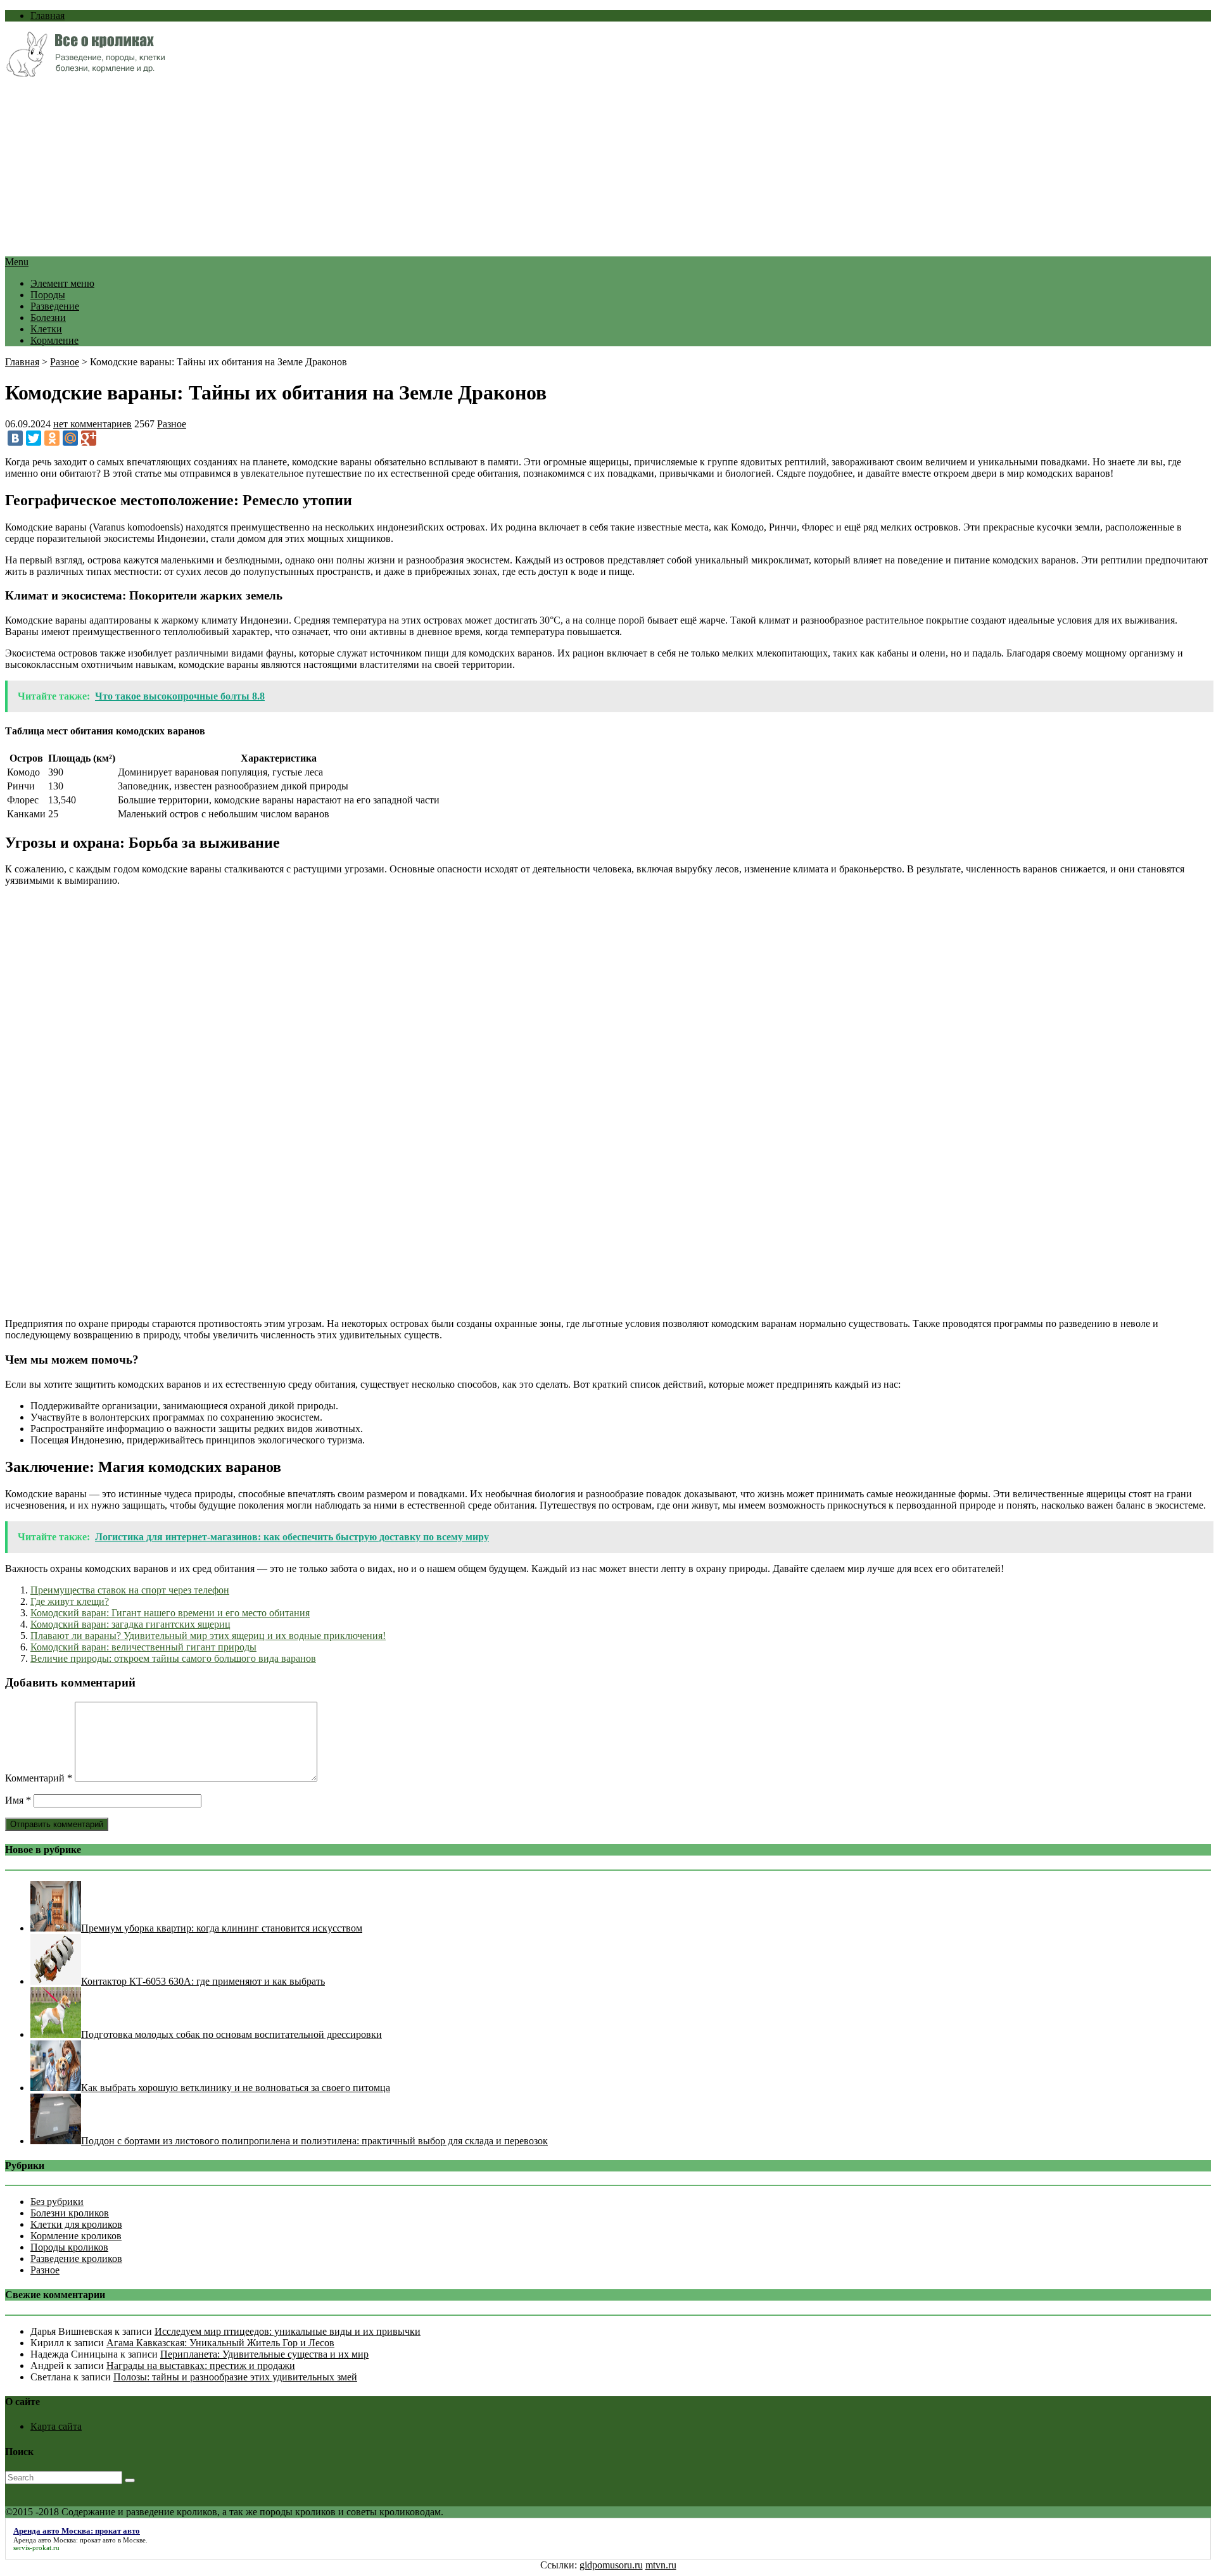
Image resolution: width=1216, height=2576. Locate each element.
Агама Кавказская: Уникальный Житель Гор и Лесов (220, 2343)
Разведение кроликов (76, 2259)
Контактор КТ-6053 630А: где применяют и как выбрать (203, 1981)
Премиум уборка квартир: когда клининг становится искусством (222, 1928)
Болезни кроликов (70, 2213)
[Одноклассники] (52, 438)
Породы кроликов (69, 2247)
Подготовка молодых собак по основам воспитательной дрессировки (231, 2034)
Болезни (48, 317)
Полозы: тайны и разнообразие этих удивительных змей (235, 2377)
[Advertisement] (385, 168)
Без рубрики (57, 2202)
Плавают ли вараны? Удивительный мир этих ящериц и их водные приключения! (208, 1636)
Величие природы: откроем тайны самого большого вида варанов (173, 1658)
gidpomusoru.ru (611, 2565)
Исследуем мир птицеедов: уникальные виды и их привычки (288, 2331)
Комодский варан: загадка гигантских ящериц (130, 1624)
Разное (65, 362)
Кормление (54, 340)
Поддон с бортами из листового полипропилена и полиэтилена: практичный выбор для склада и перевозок (314, 2141)
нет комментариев (92, 424)
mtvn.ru (661, 2565)
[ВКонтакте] (15, 438)
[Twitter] (34, 438)
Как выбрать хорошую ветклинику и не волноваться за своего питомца (236, 2088)
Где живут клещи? (70, 1601)
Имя (18, 1800)
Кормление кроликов (76, 2236)
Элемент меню (62, 283)
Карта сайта (56, 2426)
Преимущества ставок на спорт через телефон (130, 1590)
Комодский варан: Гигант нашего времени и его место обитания (170, 1613)
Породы (48, 295)
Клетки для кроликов (76, 2224)
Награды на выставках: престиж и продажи (201, 2366)
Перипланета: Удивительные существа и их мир (264, 2354)
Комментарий (39, 1778)
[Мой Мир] (70, 438)
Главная (47, 16)
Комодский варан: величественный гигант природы (143, 1647)
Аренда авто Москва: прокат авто (65, 2540)
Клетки (46, 329)
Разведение (55, 306)
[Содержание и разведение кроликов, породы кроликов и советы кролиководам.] (85, 73)
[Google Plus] (89, 438)
